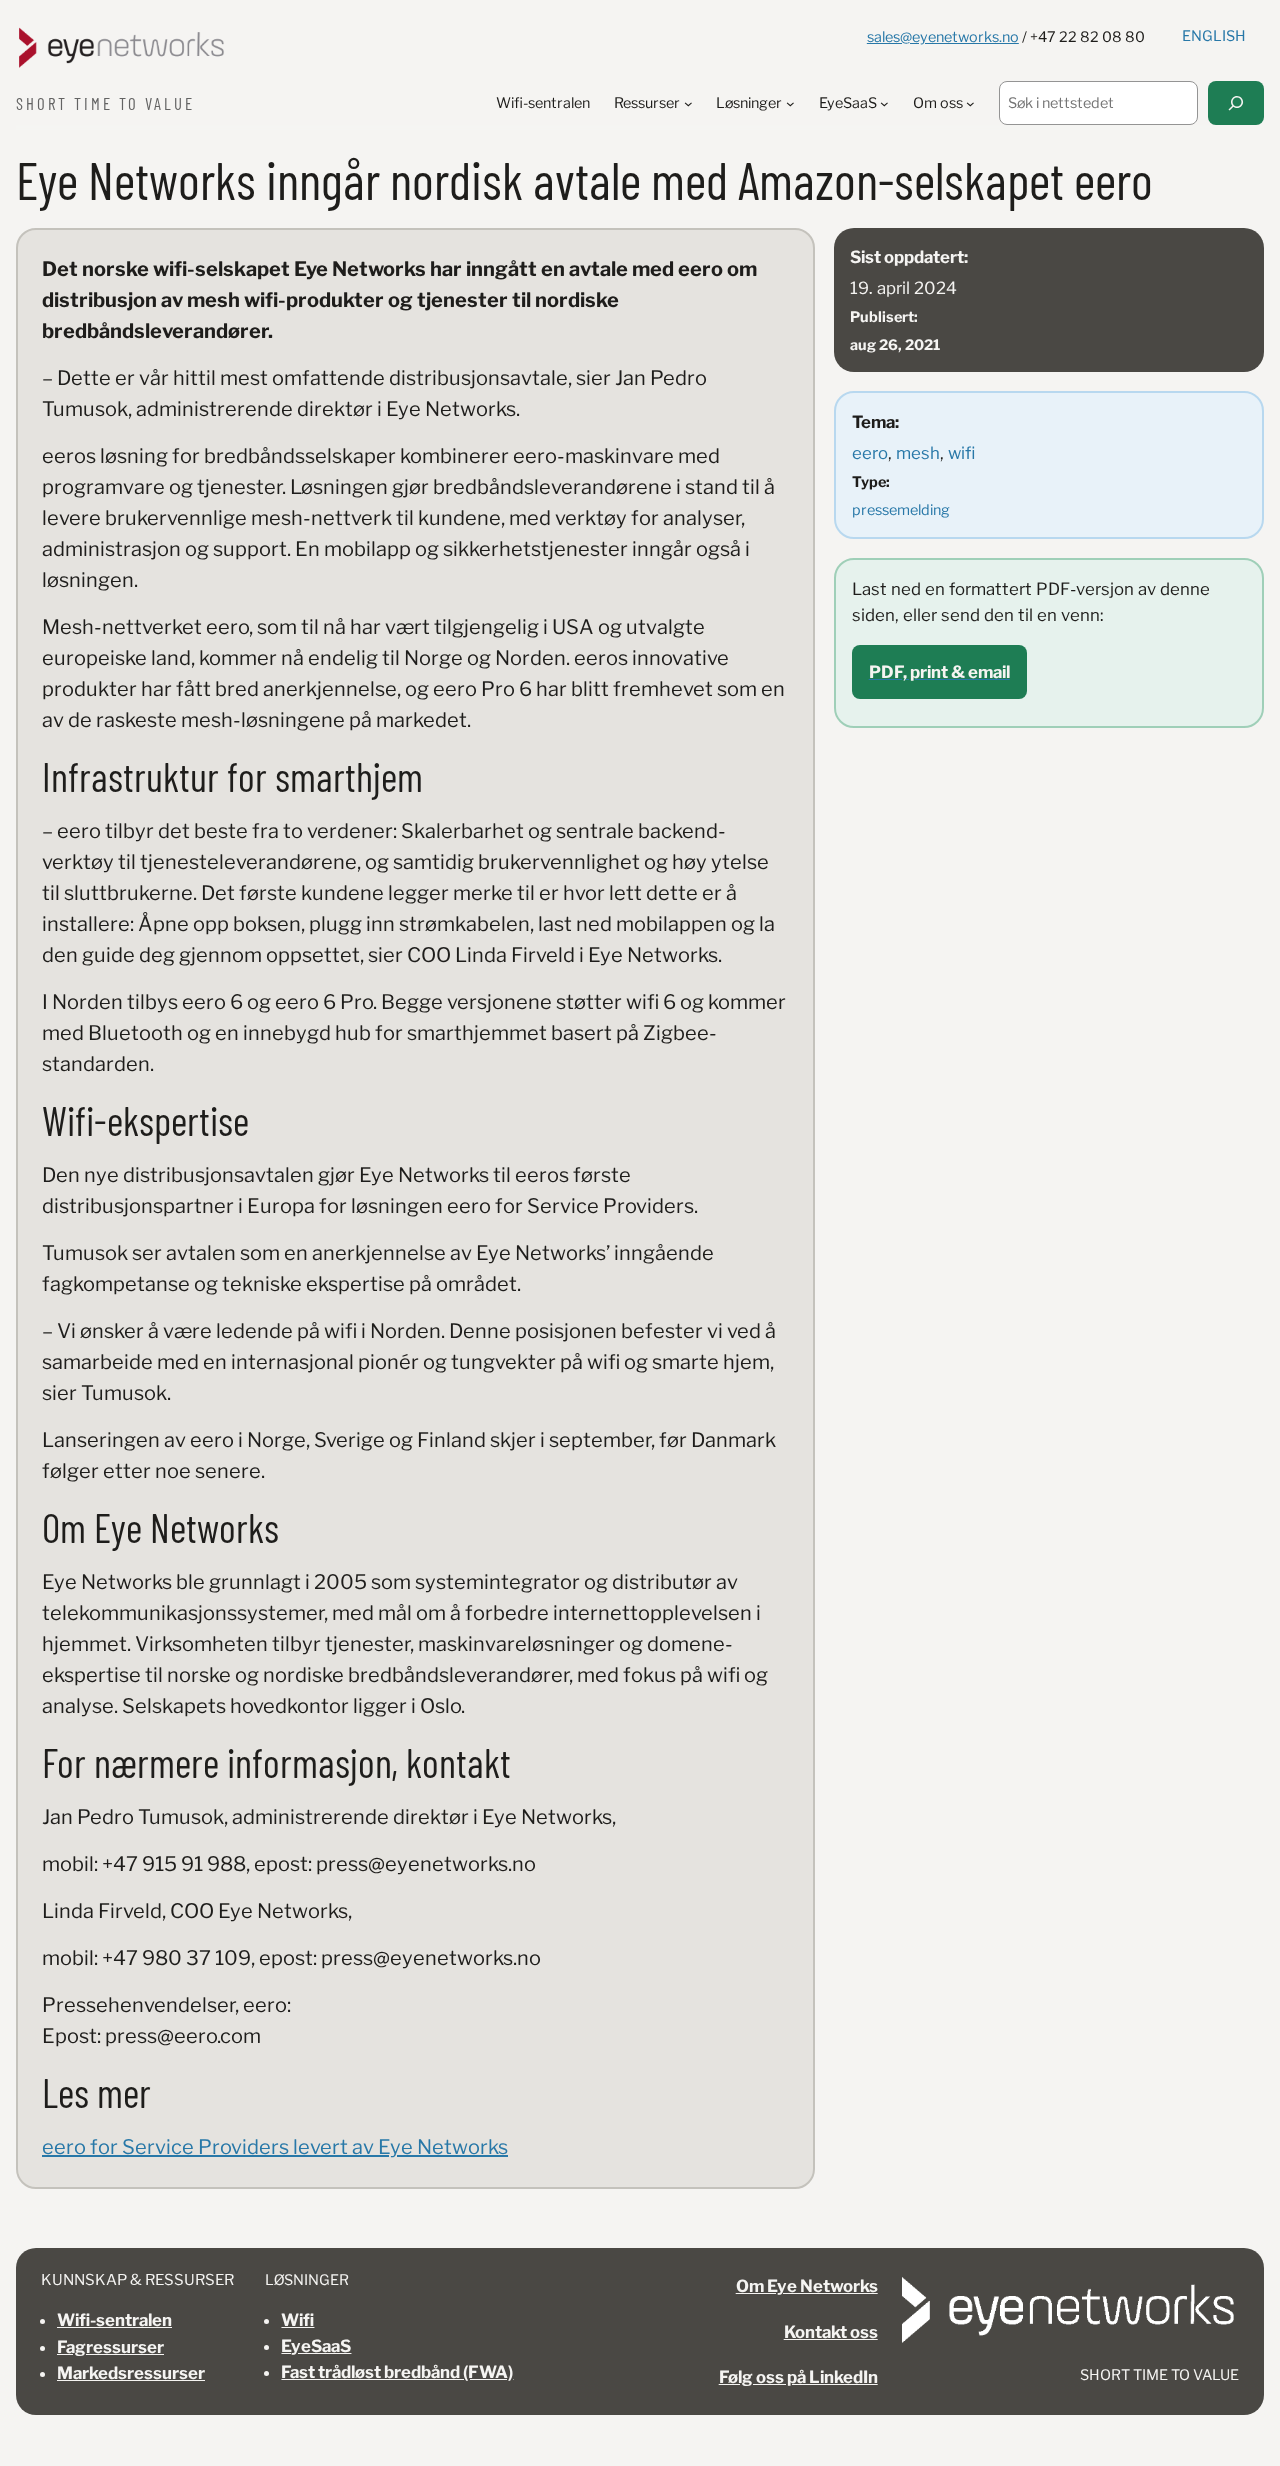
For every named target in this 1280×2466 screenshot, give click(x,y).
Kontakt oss (831, 2332)
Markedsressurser (131, 2373)
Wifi (297, 2320)
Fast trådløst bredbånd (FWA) (397, 2372)
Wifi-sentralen (114, 2320)
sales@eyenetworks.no (943, 37)
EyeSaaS (316, 2346)
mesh (918, 453)
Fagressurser (110, 2347)
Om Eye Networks (807, 2286)
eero (870, 453)
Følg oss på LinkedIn (798, 2377)
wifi (961, 453)
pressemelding (901, 510)
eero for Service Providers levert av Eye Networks (275, 2147)
